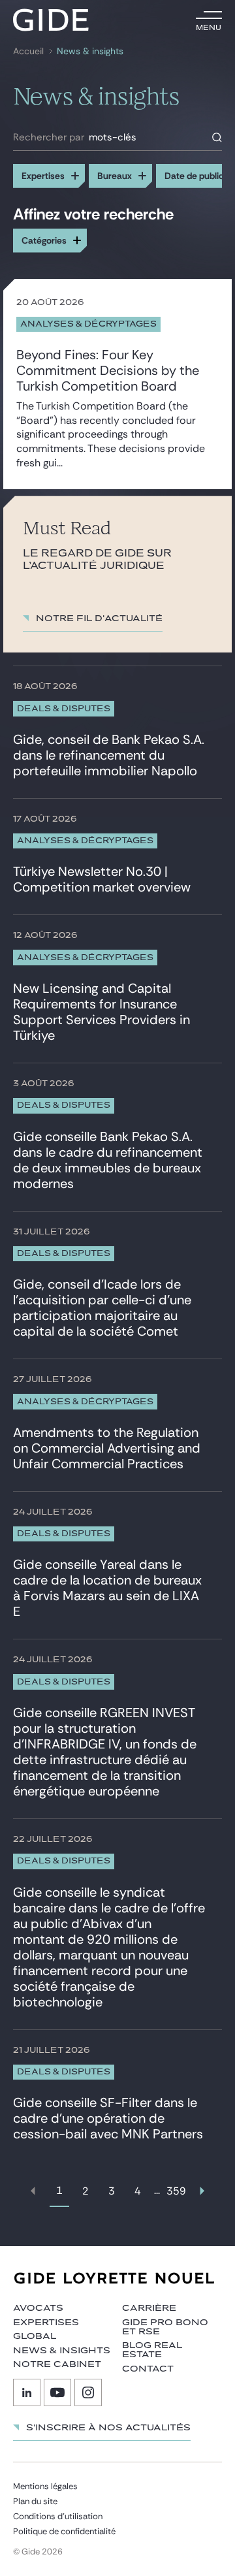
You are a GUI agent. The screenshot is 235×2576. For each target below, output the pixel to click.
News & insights (62, 2351)
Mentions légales (45, 2486)
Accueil (28, 51)
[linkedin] (27, 2392)
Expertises (46, 2323)
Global (35, 2336)
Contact (148, 2369)
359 (176, 2191)
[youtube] (57, 2392)
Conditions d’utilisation (58, 2516)
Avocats (38, 2308)
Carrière (149, 2308)
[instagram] (88, 2392)
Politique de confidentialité (64, 2531)
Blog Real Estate (152, 2350)
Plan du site (35, 2501)
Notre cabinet (57, 2364)
